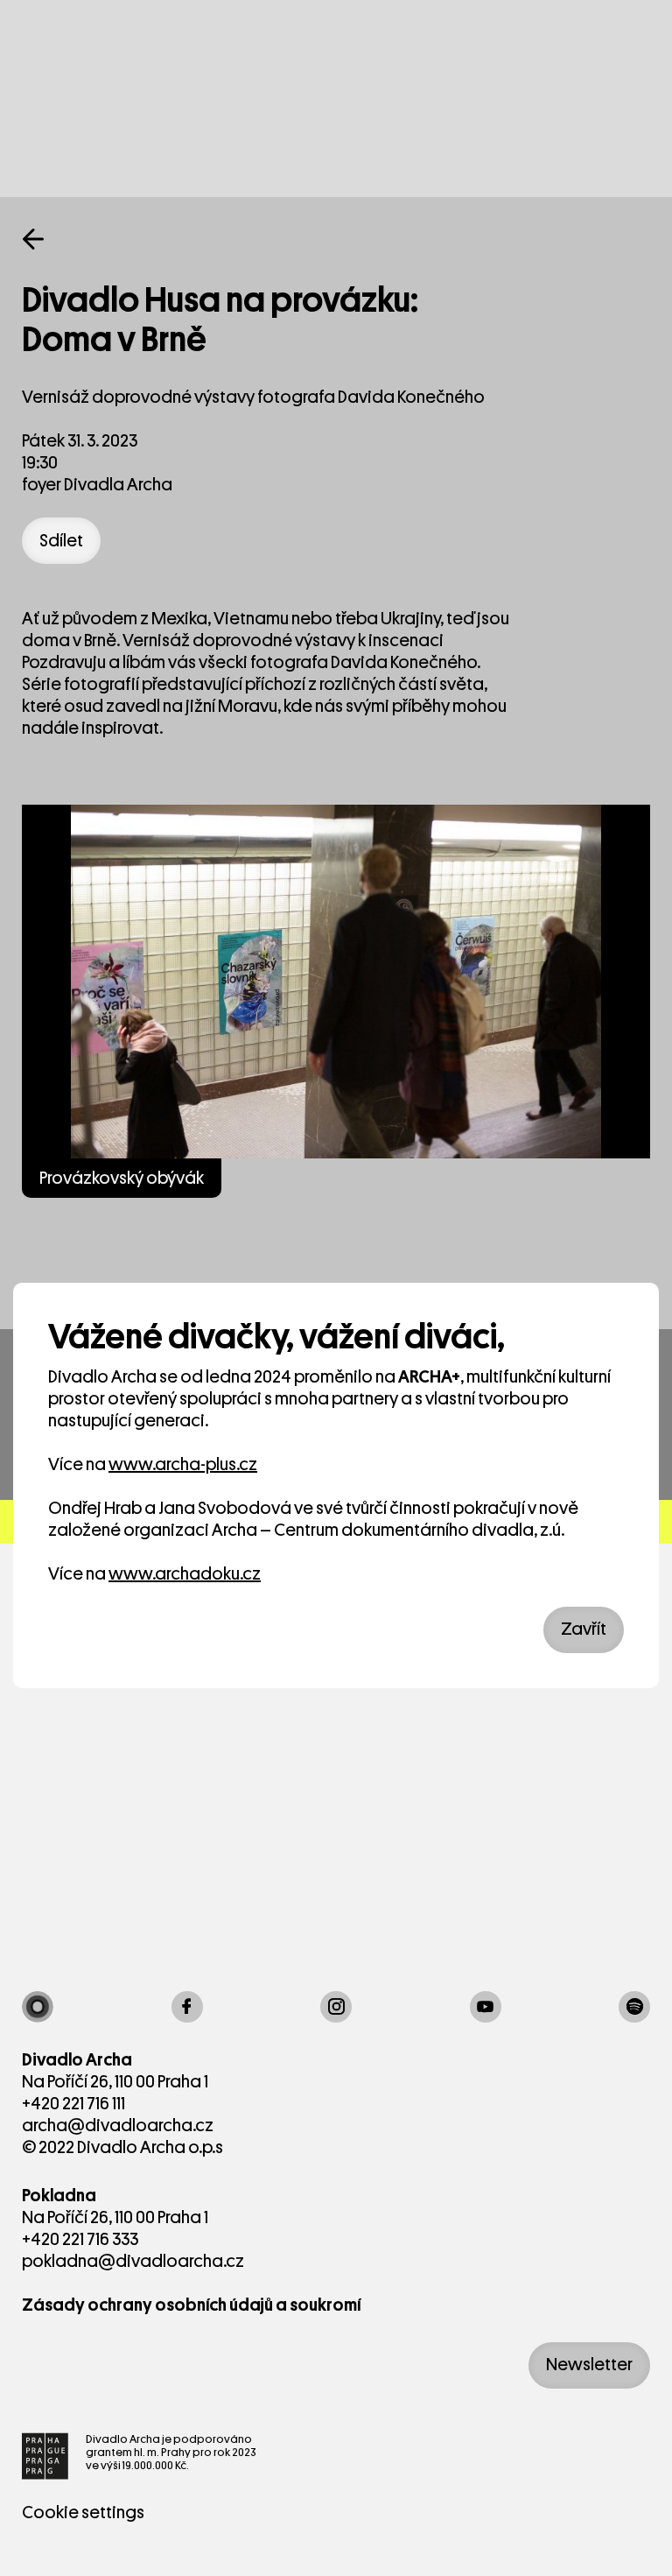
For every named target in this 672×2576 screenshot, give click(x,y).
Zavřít (584, 1629)
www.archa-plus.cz (183, 1464)
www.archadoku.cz (185, 1574)
